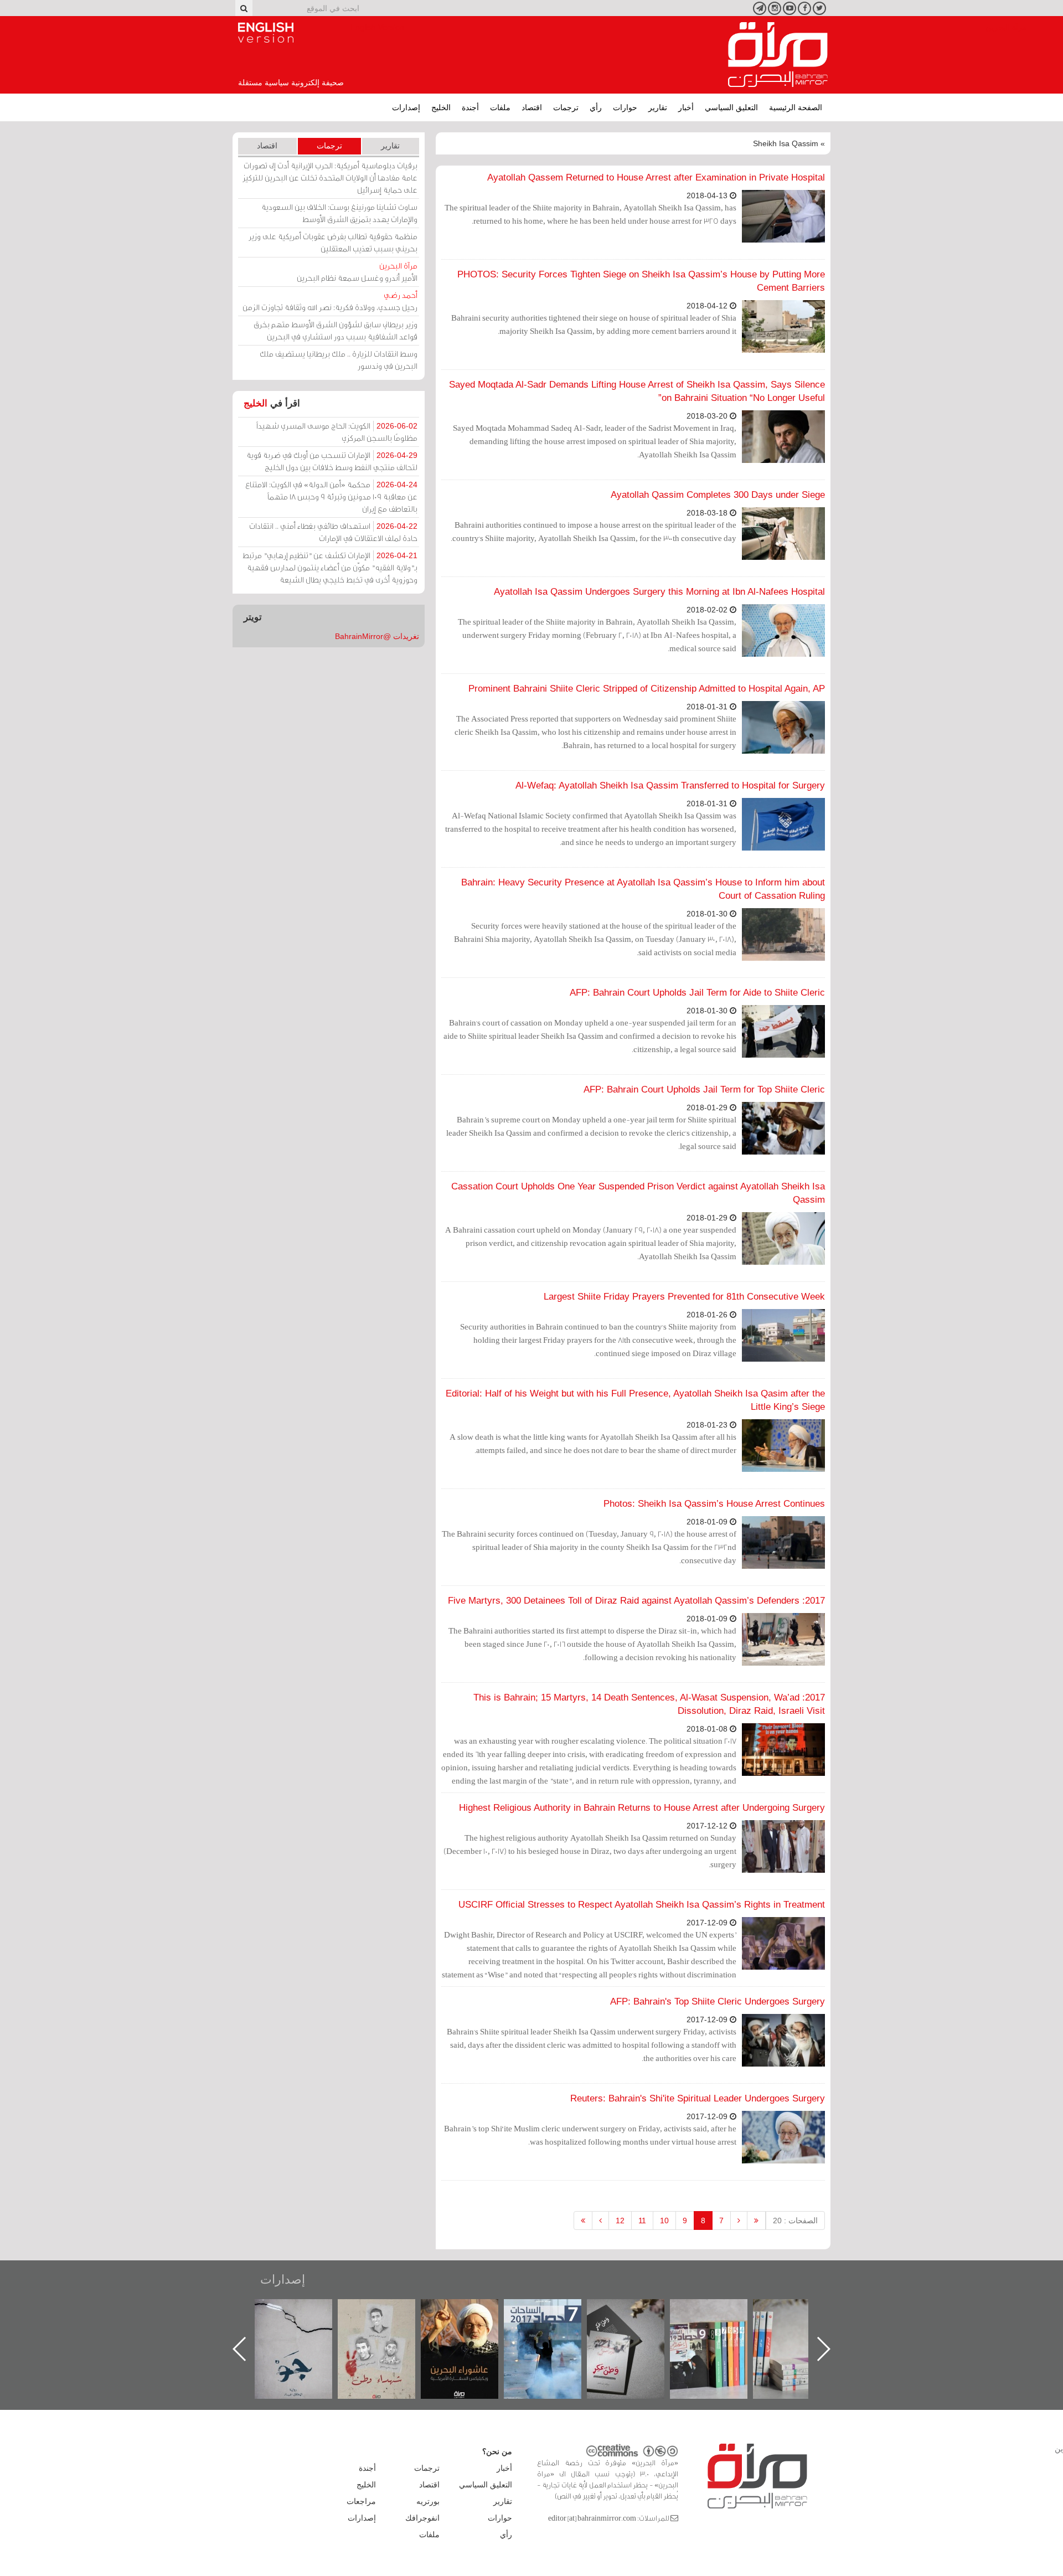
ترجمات (566, 107)
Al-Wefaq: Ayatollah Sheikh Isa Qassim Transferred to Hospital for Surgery (670, 785)
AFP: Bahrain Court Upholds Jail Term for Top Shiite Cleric (704, 1089)
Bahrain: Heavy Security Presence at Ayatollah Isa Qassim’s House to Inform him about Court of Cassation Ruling (643, 889)
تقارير (658, 107)
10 (664, 2220)
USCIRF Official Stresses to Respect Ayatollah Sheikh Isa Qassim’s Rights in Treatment (642, 1905)
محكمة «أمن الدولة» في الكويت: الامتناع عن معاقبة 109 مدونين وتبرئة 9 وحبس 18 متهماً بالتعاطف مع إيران (331, 496)
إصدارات (406, 107)
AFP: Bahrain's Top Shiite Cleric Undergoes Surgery (718, 2001)
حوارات (625, 107)
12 (620, 2220)
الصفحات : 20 (795, 2220)
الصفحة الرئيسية (796, 107)
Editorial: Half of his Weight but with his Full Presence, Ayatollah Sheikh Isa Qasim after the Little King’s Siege (635, 1400)
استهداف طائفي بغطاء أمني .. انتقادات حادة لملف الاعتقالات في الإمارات (333, 532)
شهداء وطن (471, 2311)
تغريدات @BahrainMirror (377, 636)
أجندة (470, 107)
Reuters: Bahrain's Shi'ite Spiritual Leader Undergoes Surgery (698, 2098)
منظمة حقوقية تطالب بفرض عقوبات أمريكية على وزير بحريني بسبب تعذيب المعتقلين (333, 242)
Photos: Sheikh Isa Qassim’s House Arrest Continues (714, 1504)
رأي (596, 107)
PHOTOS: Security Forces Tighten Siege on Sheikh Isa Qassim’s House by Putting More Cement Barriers (641, 281)
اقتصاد (532, 107)
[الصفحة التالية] (600, 2220)
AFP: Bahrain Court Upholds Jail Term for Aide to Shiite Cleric (697, 993)
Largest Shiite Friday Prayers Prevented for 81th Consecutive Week (684, 1297)
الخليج (441, 107)
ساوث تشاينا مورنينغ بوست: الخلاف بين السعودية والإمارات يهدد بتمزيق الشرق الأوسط (339, 213)
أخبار (686, 107)
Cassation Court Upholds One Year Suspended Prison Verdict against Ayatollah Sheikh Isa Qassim (638, 1193)
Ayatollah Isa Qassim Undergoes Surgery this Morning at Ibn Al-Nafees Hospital (659, 592)
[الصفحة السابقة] (739, 2220)
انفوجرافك (422, 2518)
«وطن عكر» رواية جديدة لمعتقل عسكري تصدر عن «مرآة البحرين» (720, 2331)
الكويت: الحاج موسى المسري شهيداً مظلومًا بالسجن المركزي (337, 432)
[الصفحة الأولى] (756, 2220)
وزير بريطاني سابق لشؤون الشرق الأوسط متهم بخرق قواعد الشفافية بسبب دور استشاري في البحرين (336, 330)
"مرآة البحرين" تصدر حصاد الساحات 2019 (803, 2324)
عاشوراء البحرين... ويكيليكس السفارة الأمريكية (554, 2324)
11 (642, 2220)
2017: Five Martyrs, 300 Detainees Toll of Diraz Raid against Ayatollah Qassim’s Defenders (636, 1601)
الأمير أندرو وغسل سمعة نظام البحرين (357, 272)
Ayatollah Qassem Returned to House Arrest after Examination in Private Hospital (656, 177)
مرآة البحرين (778, 55)
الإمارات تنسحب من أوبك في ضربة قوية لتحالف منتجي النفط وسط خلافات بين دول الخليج (332, 461)
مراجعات (361, 2501)
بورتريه (428, 2501)
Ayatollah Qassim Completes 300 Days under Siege (718, 495)
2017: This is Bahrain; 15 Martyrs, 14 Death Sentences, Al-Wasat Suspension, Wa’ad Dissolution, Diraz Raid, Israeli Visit (649, 1704)
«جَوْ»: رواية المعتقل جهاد (388, 2318)
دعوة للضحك (305, 2311)
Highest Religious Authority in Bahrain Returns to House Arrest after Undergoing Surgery (642, 1808)
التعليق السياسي (731, 107)
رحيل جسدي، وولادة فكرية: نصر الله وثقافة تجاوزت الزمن (330, 301)
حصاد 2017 (637, 2311)
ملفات (500, 107)
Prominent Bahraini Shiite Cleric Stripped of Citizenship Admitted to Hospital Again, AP (647, 689)
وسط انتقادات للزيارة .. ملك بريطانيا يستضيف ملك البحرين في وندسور (339, 360)
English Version (266, 33)
